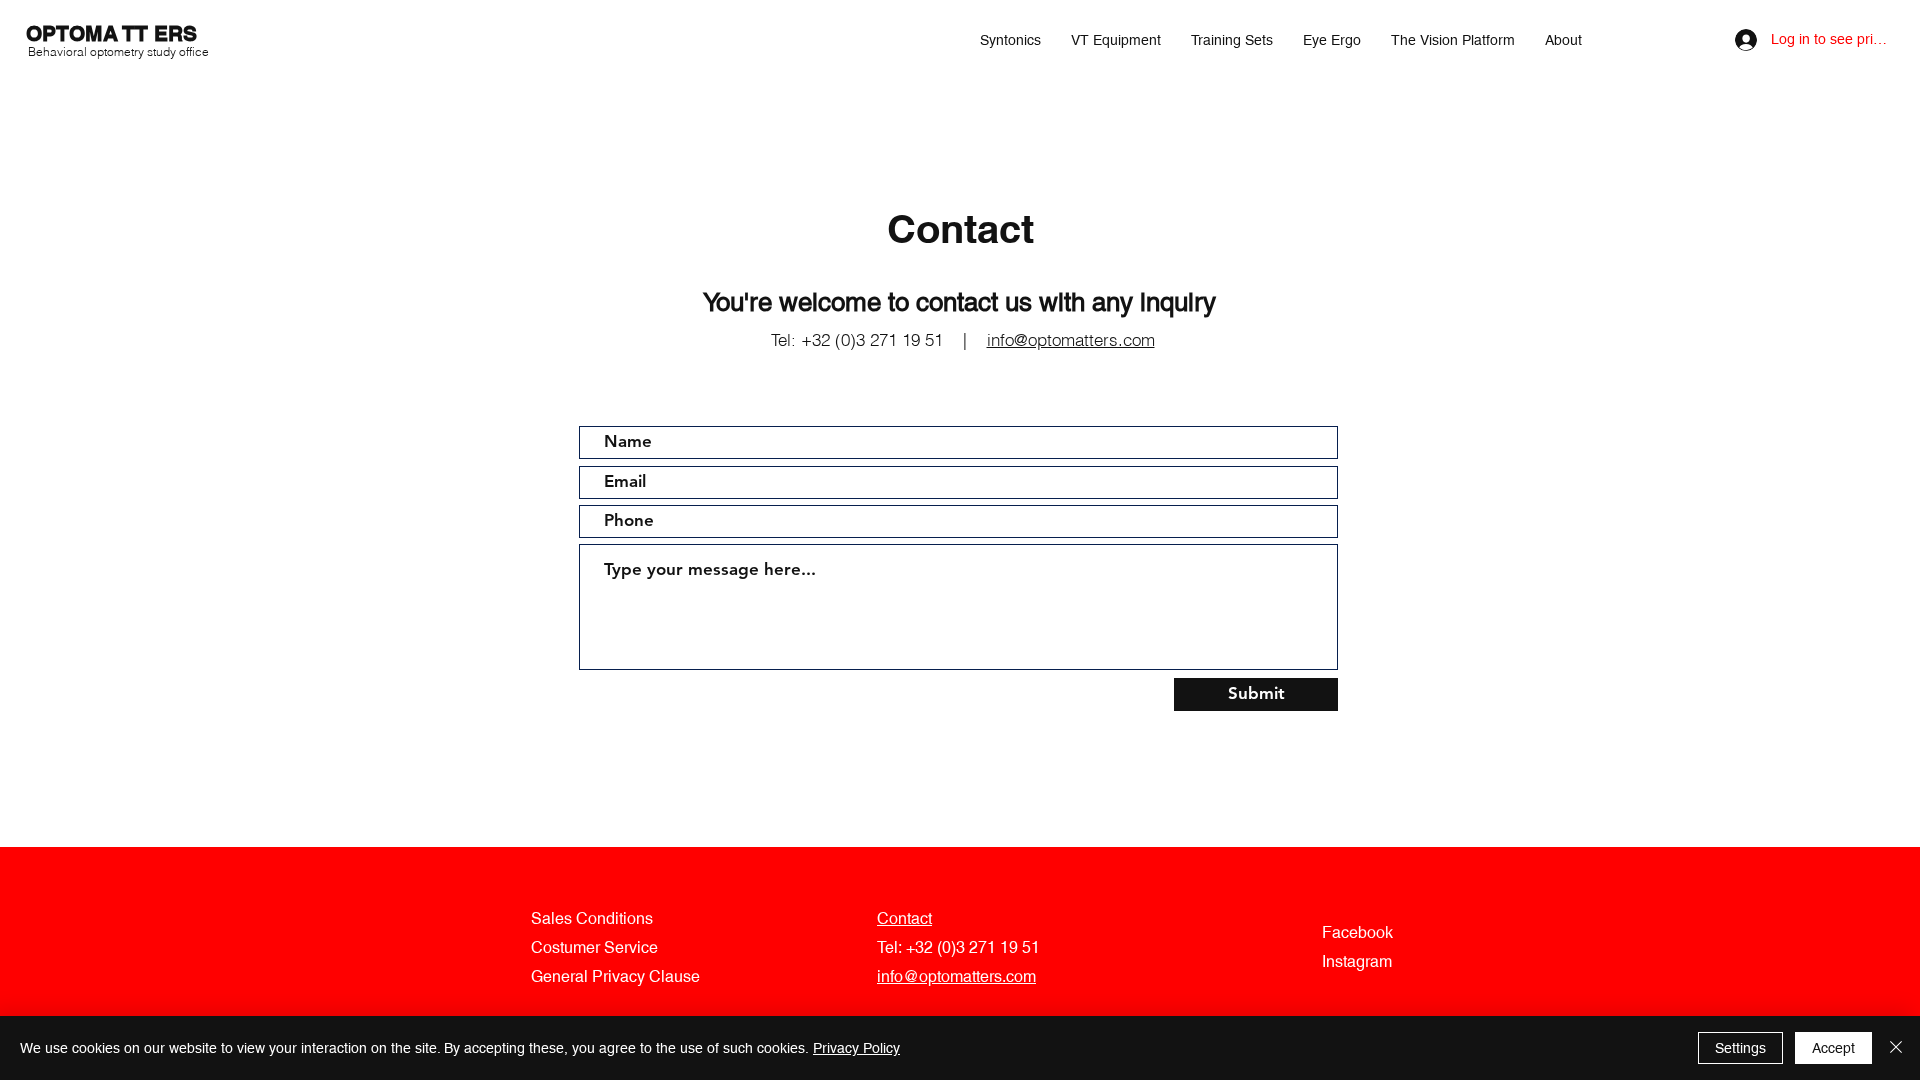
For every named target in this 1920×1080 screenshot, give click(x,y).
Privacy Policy (856, 1048)
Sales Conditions (592, 918)
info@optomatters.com (1071, 339)
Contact (904, 918)
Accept (1833, 1048)
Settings (1740, 1048)
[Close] (1896, 1048)
